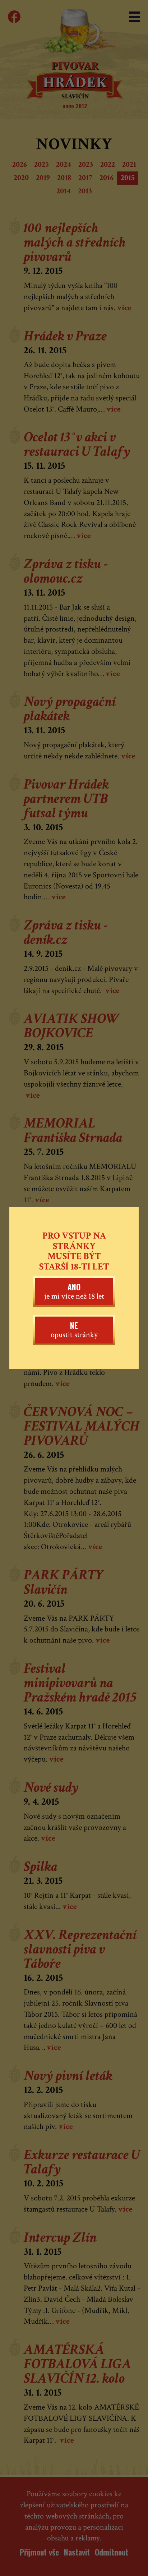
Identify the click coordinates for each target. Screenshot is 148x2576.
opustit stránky (74, 1330)
